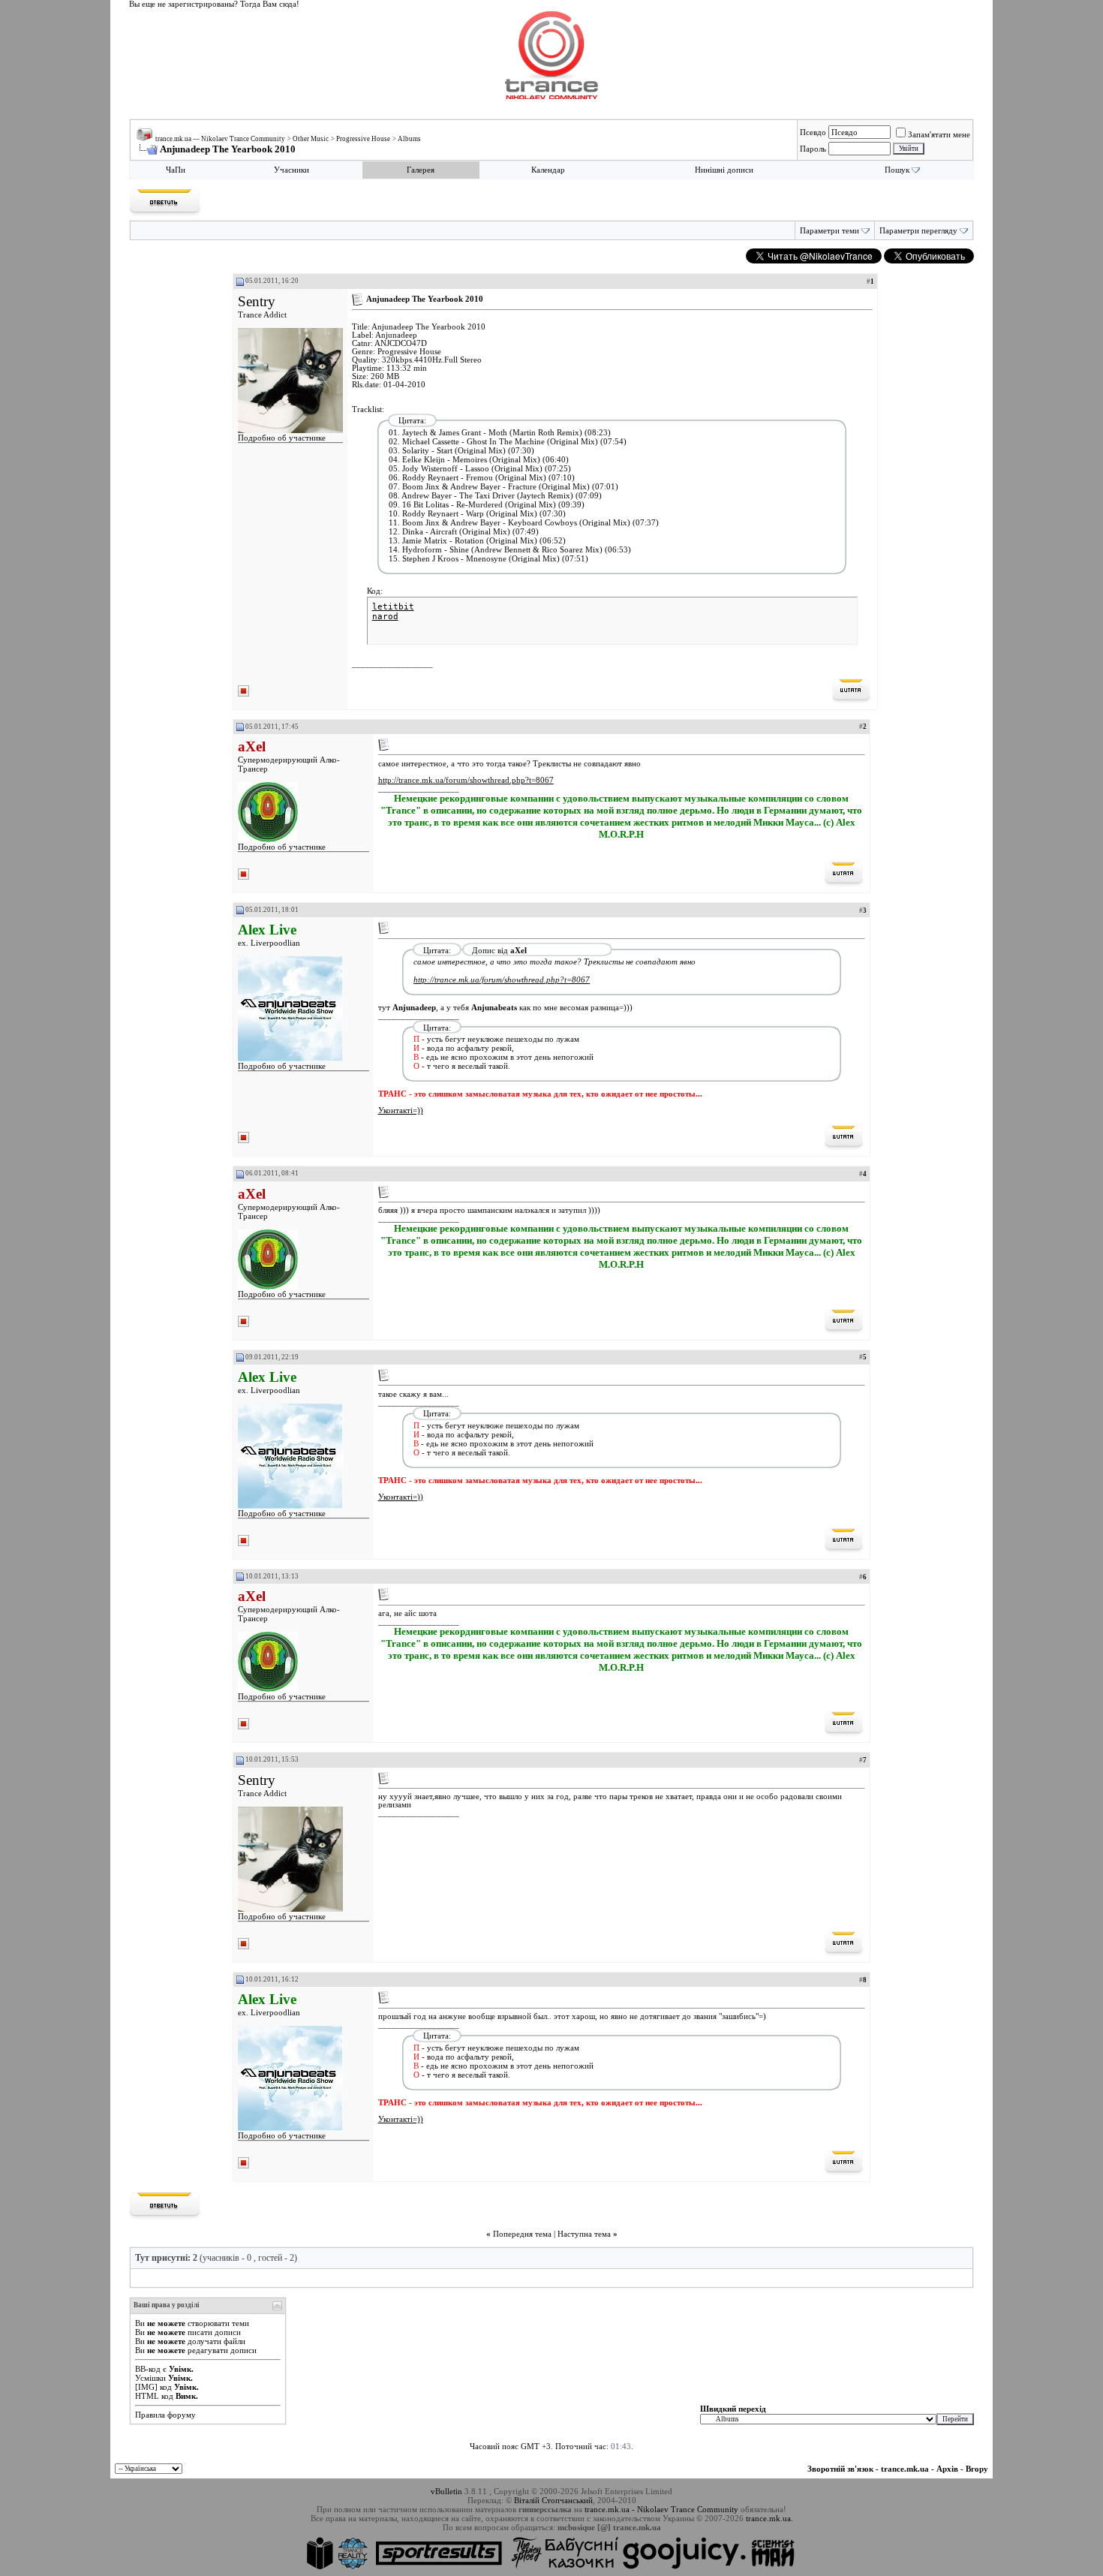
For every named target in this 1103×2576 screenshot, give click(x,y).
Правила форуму (165, 2415)
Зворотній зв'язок (840, 2469)
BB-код (148, 2369)
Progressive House (363, 139)
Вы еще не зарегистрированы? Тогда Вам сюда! (214, 4)
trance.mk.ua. (769, 2518)
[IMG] (146, 2387)
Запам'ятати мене (939, 134)
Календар (548, 170)
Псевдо (813, 132)
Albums (409, 139)
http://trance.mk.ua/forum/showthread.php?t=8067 (466, 780)
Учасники (292, 170)
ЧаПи (176, 170)
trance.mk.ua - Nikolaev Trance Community (661, 2509)
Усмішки (150, 2378)
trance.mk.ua (905, 2469)
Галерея (421, 170)
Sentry (257, 301)
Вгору (977, 2469)
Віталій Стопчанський (553, 2500)
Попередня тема (522, 2234)
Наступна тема (584, 2234)
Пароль (813, 149)
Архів (947, 2469)
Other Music (311, 139)
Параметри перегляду (918, 231)
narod (385, 617)
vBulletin (446, 2491)
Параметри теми (830, 231)
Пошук (897, 170)
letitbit (393, 607)
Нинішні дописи (724, 170)
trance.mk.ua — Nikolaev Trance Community (220, 139)
